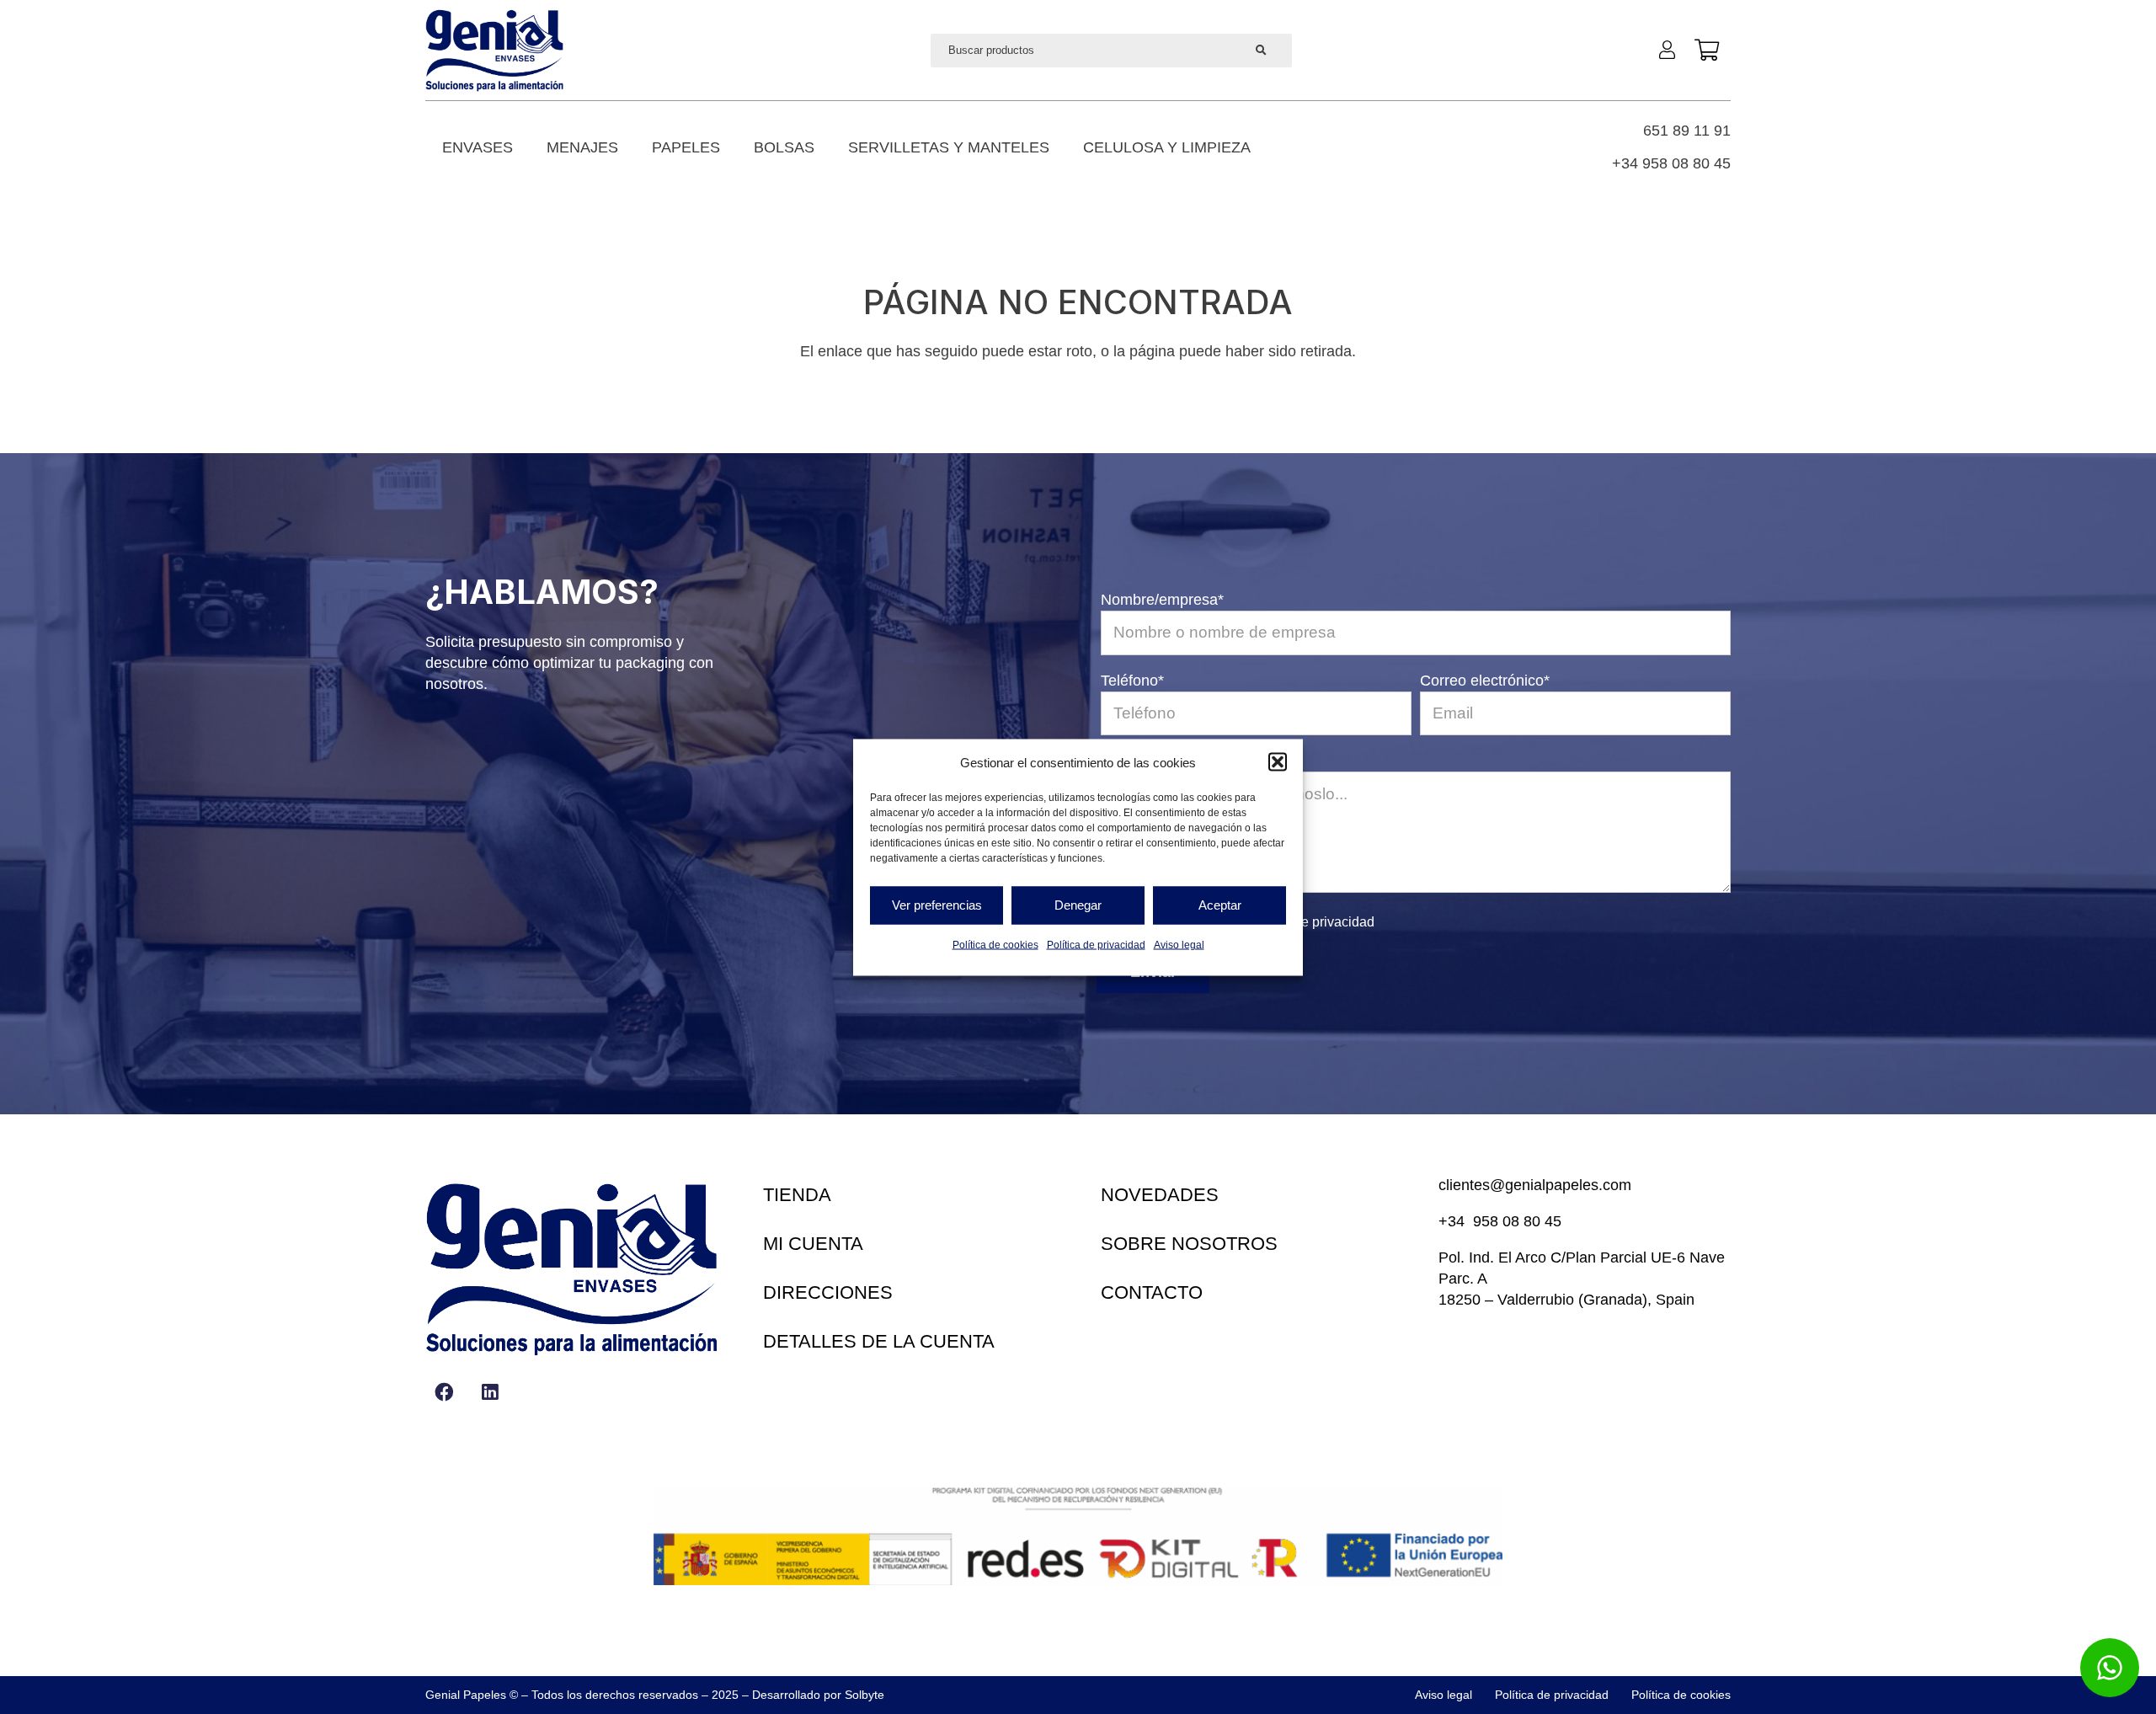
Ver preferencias (937, 905)
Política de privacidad (1096, 944)
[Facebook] (444, 1392)
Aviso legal (1179, 944)
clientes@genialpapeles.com (1535, 1185)
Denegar (1078, 905)
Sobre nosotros (1189, 1244)
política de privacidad (1311, 921)
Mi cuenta (813, 1244)
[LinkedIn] (490, 1392)
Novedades (1160, 1195)
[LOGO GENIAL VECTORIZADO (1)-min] (494, 50)
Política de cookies (995, 944)
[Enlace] (1671, 49)
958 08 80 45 (1517, 1221)
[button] (1278, 762)
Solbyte (865, 1695)
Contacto (1152, 1292)
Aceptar (1220, 905)
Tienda (797, 1195)
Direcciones (828, 1292)
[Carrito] (1707, 51)
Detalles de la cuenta (879, 1341)
